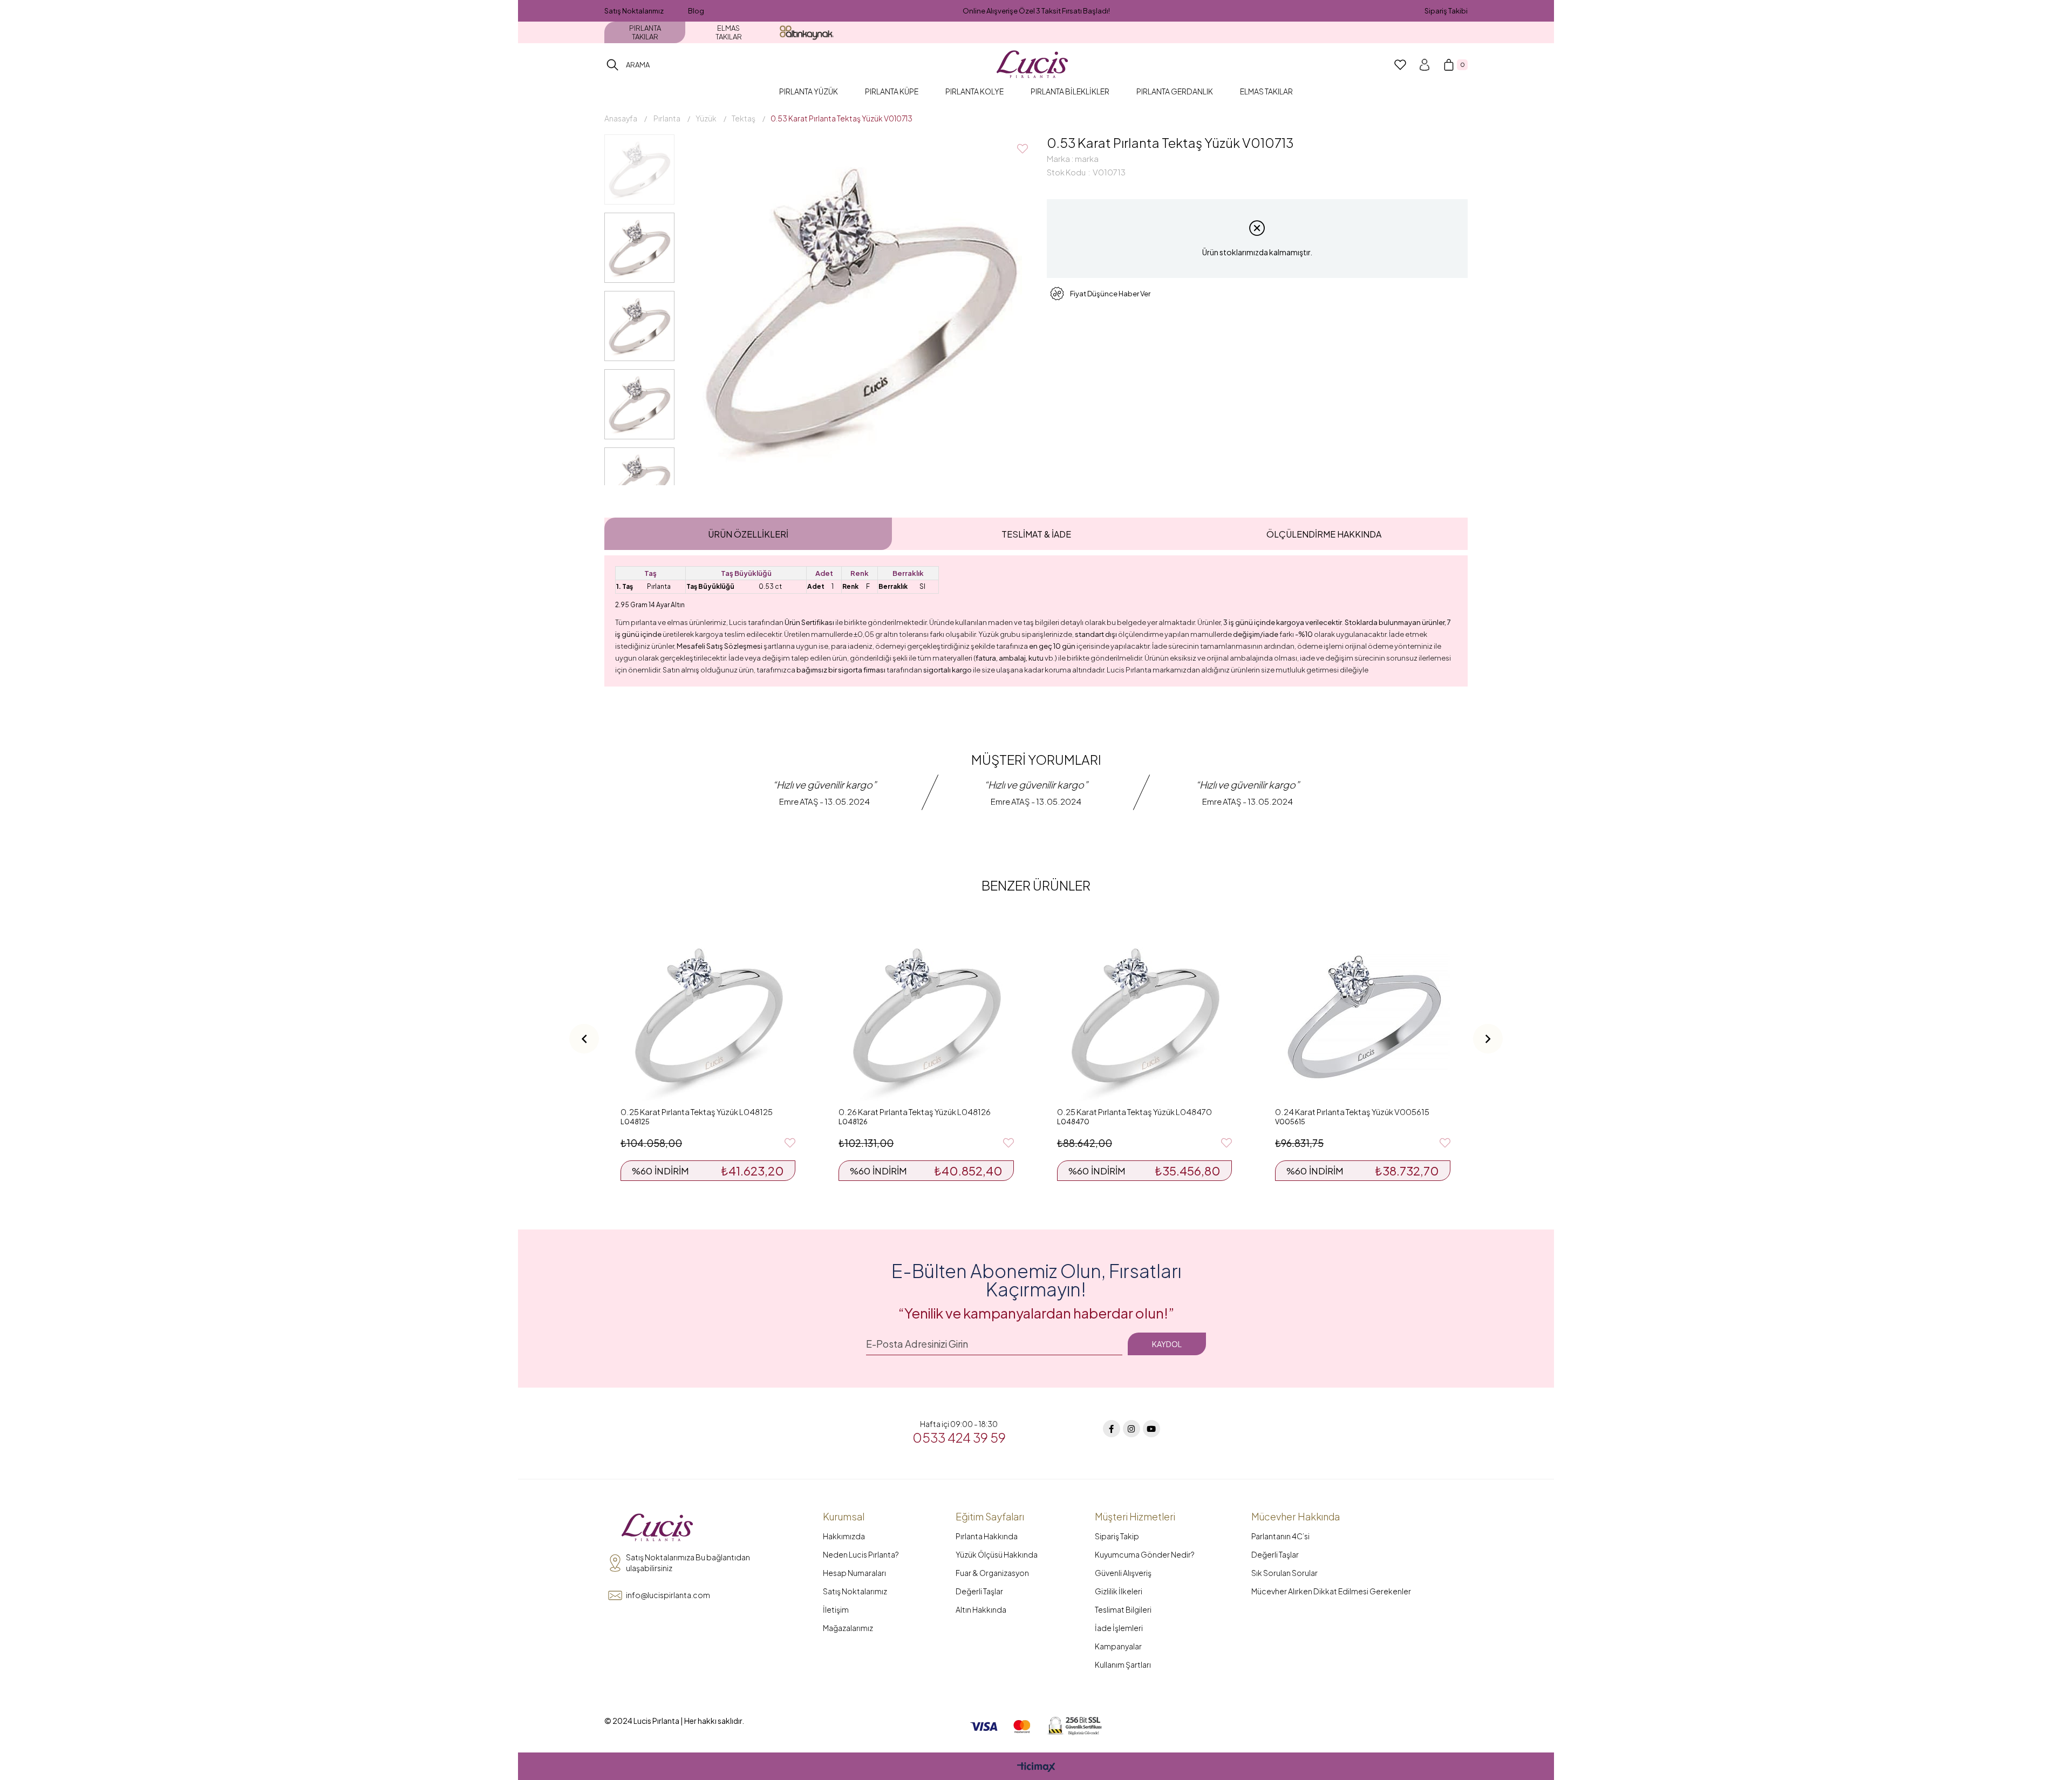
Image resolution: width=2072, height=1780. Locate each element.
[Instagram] (1132, 1429)
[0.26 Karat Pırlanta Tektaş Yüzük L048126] (926, 1014)
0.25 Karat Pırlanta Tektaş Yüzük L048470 (1134, 1112)
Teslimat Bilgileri (1123, 1609)
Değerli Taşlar (979, 1591)
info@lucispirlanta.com (668, 1595)
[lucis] (657, 1528)
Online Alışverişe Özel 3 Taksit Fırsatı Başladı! (1036, 11)
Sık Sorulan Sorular (1284, 1573)
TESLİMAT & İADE (1036, 534)
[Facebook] (1112, 1429)
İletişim (836, 1609)
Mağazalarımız (848, 1628)
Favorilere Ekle (790, 1143)
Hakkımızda (844, 1536)
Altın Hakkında (981, 1609)
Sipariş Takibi (1446, 11)
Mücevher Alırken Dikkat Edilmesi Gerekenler (1331, 1591)
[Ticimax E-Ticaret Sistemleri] (1036, 1768)
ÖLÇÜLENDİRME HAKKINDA (1324, 534)
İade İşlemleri (1119, 1628)
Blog (696, 11)
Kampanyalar (1118, 1646)
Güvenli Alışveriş (1123, 1573)
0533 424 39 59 (959, 1437)
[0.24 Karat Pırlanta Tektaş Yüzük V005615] (1362, 1014)
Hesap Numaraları (854, 1573)
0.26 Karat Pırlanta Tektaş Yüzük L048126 (915, 1112)
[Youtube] (1151, 1429)
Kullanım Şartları (1123, 1664)
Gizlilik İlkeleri (1119, 1591)
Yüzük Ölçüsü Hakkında (997, 1554)
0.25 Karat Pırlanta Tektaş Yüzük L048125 (697, 1112)
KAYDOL (1167, 1344)
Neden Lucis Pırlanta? (861, 1554)
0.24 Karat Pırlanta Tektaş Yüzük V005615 (1352, 1112)
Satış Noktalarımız (634, 11)
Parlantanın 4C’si (1280, 1536)
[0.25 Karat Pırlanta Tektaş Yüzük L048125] (708, 1014)
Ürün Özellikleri (748, 534)
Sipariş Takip (1117, 1536)
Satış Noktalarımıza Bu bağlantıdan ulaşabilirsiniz (688, 1562)
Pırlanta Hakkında (987, 1536)
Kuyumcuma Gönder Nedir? (1145, 1554)
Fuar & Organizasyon (992, 1573)
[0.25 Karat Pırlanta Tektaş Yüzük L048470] (1144, 1014)
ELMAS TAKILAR (729, 32)
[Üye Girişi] (1424, 65)
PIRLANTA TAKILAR (645, 32)
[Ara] (612, 65)
